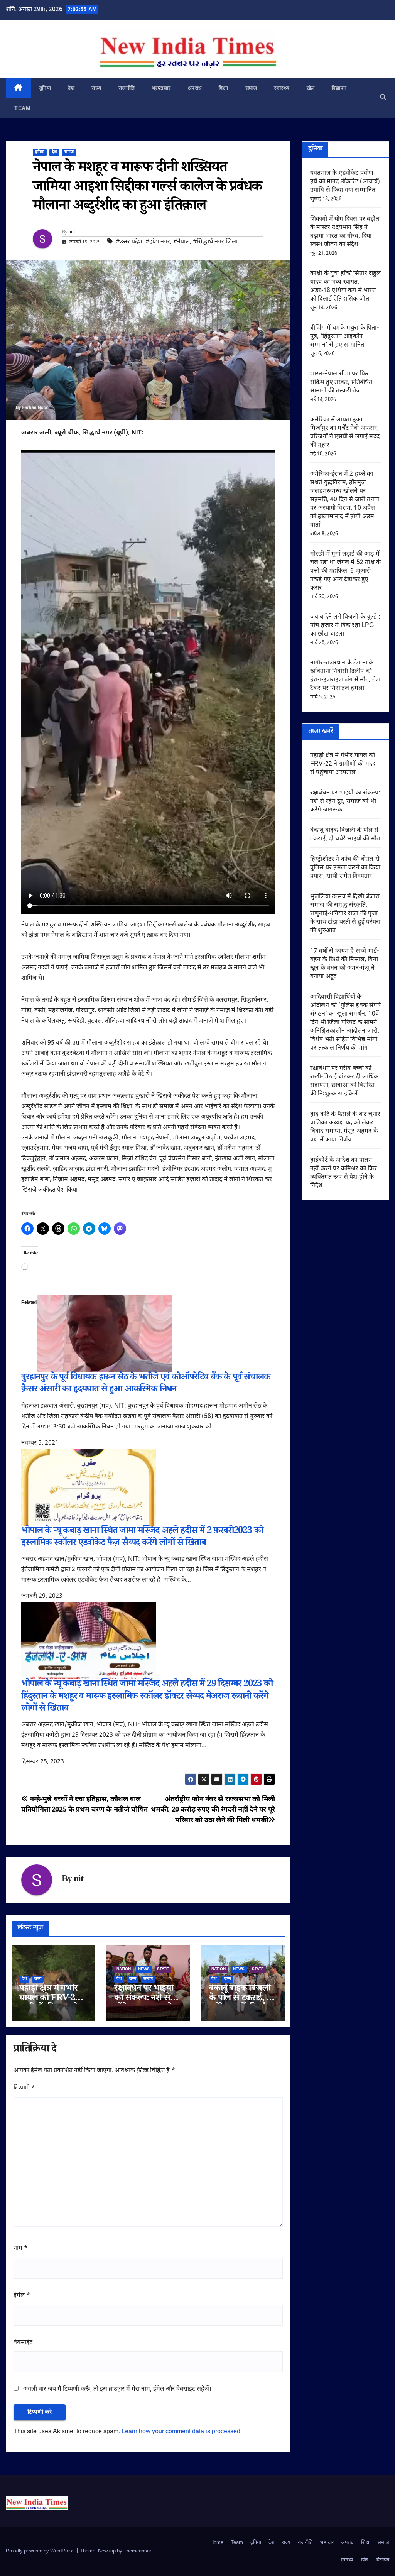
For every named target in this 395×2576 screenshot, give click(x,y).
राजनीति (127, 88)
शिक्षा (224, 88)
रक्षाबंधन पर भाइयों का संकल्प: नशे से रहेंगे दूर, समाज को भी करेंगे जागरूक (345, 802)
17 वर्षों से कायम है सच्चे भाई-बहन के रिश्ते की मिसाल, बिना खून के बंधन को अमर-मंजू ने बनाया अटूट (344, 964)
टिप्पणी (24, 2088)
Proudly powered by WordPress (41, 2551)
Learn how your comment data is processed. (182, 2432)
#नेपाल (181, 242)
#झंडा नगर (158, 242)
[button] (383, 98)
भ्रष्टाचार (161, 88)
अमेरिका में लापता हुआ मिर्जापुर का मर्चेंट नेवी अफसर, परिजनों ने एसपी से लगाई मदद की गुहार (345, 433)
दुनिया (45, 88)
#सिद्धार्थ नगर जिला (215, 242)
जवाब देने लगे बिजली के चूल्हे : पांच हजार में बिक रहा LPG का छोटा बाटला (345, 626)
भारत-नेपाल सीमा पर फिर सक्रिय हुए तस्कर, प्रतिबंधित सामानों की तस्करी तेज (341, 383)
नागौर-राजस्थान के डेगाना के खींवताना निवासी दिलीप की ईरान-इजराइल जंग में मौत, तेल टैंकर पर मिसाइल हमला (345, 676)
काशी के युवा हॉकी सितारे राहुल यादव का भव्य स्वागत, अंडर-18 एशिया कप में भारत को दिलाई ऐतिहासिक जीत (346, 287)
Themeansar (137, 2551)
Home (217, 2543)
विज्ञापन (339, 88)
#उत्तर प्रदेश (129, 242)
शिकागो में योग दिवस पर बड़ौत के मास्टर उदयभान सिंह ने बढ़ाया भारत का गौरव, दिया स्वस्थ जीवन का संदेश (345, 232)
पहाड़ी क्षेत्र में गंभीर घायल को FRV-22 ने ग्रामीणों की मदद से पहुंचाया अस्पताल (343, 764)
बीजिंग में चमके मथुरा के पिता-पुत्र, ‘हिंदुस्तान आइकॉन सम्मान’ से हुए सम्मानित (344, 337)
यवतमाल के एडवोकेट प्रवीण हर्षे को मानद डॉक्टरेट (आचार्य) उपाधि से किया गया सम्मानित (345, 182)
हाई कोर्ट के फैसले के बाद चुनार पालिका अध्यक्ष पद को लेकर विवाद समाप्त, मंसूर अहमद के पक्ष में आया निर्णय (345, 1127)
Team (22, 108)
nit (72, 233)
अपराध (195, 88)
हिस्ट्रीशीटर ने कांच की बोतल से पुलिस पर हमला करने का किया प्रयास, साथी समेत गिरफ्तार (345, 868)
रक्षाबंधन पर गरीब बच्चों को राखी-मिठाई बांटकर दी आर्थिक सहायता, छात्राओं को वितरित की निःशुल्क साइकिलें (344, 1081)
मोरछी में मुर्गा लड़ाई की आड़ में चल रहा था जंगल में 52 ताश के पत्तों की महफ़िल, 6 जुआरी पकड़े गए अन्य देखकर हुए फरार (345, 571)
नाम (21, 2249)
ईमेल (22, 2296)
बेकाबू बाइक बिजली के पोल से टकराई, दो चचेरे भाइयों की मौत (241, 1999)
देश (71, 88)
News (144, 1969)
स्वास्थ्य (282, 88)
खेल (311, 88)
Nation (124, 1969)
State (163, 1969)
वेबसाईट (23, 2343)
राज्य (96, 88)
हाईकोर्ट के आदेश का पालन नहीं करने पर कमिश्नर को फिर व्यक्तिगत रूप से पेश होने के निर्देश (344, 1173)
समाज (251, 88)
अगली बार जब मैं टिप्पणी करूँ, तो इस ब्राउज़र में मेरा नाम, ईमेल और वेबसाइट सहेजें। (117, 2389)
